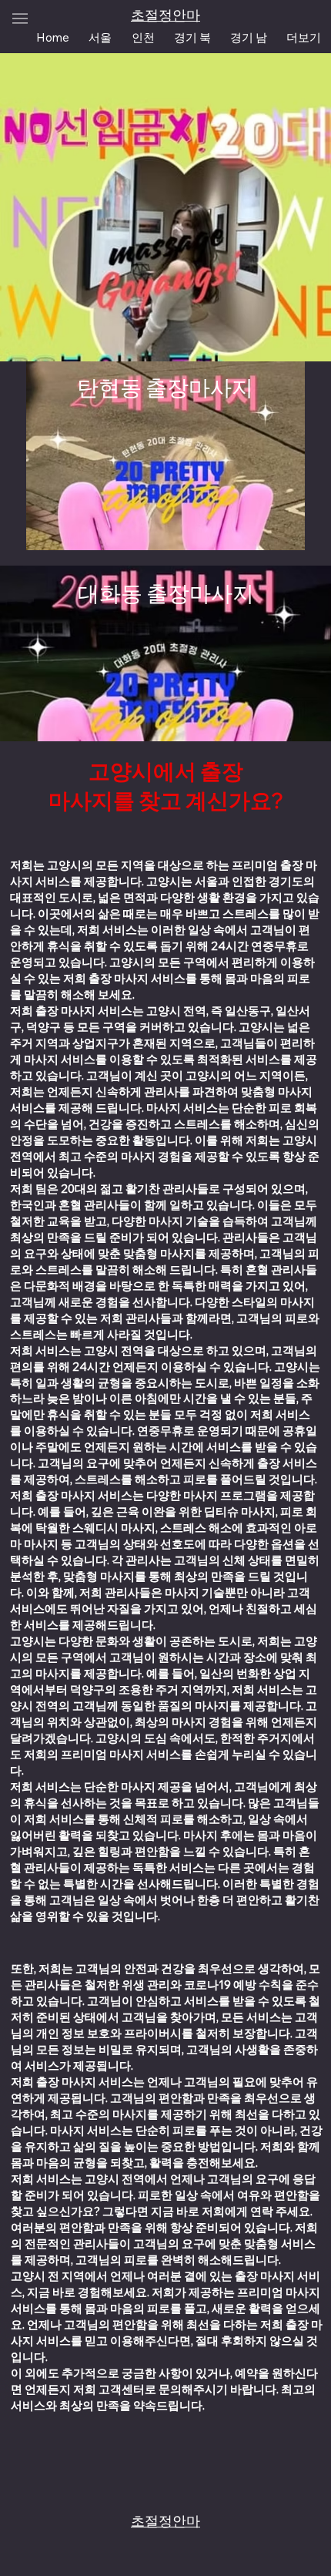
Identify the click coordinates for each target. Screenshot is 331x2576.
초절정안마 (165, 15)
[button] (304, 37)
